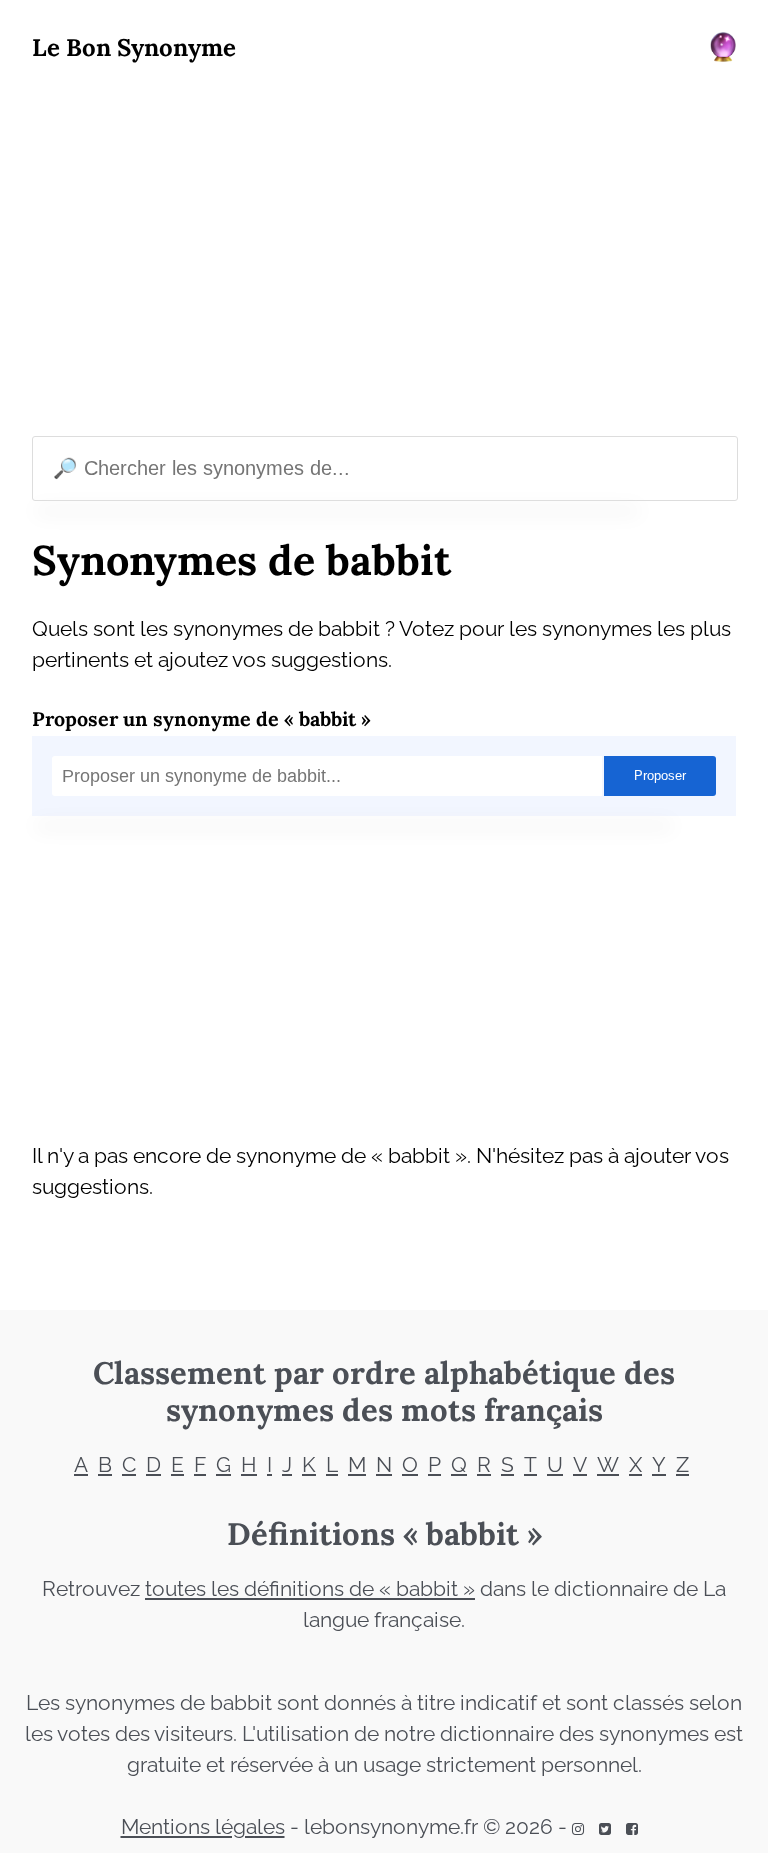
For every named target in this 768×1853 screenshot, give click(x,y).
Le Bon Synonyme (134, 47)
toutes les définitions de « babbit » (310, 1589)
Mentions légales (203, 1827)
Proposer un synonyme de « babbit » (201, 718)
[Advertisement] (384, 254)
